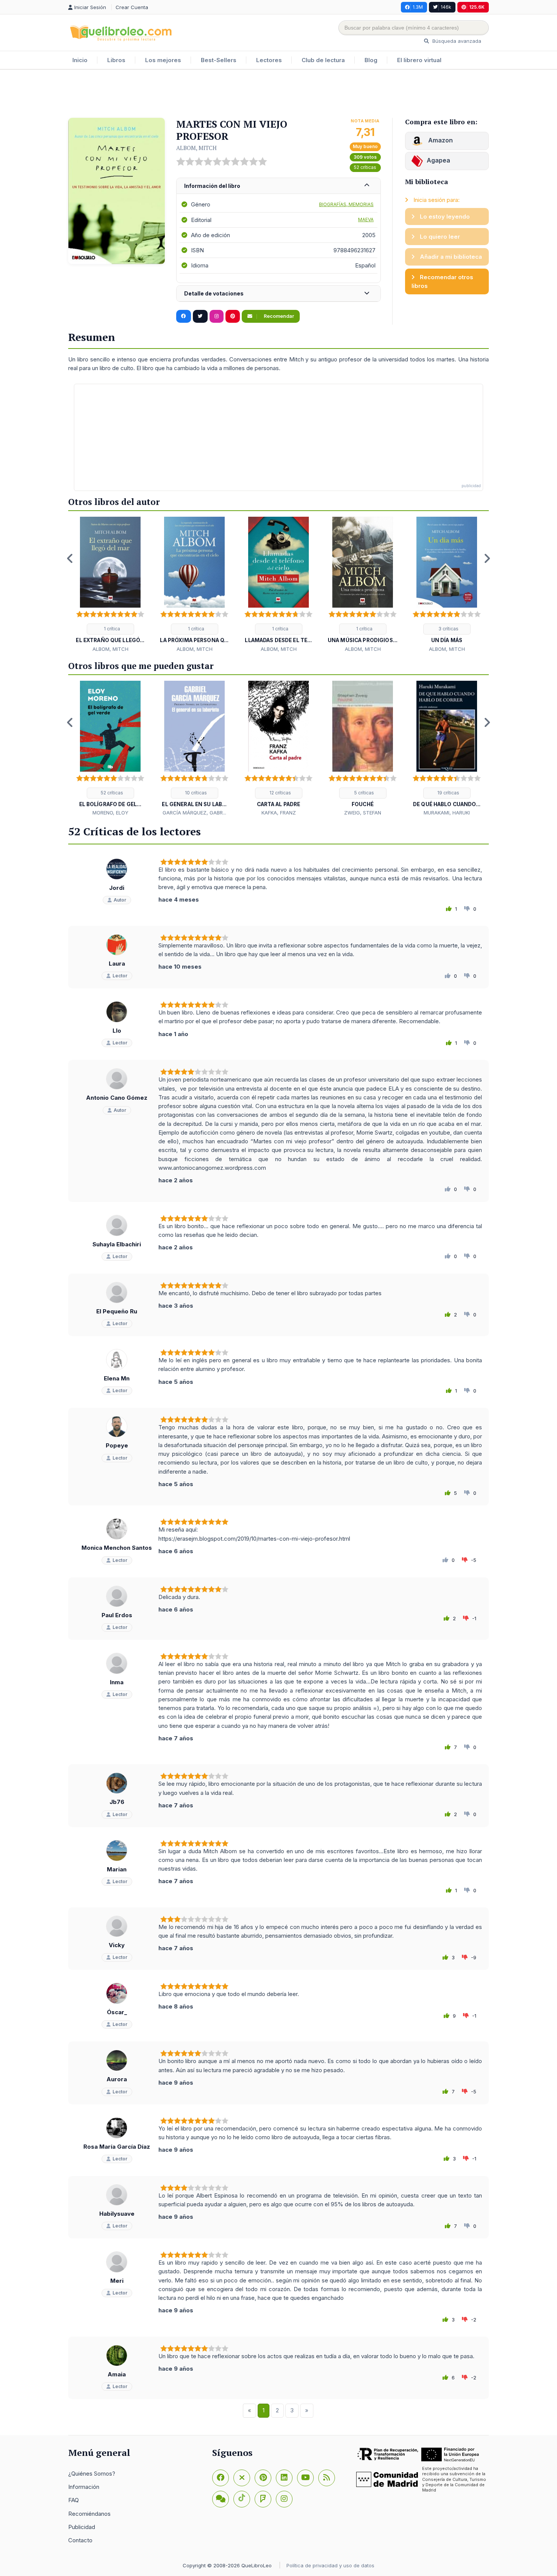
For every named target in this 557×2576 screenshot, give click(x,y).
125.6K (477, 7)
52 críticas (365, 167)
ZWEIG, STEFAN (363, 813)
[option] (110, 585)
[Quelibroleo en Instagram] (217, 316)
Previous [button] (70, 558)
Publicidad (82, 2527)
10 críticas (195, 793)
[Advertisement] (278, 94)
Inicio (80, 60)
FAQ (74, 2500)
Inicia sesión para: (436, 200)
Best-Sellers (219, 60)
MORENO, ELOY (110, 813)
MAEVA (366, 220)
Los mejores (163, 60)
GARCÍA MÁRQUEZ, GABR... (194, 813)
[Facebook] (221, 2478)
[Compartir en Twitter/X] (200, 316)
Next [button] (487, 558)
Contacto (80, 2540)
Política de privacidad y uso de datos (330, 2565)
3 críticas (448, 629)
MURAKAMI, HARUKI (447, 813)
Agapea (438, 160)
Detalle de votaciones (214, 293)
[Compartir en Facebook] (184, 316)
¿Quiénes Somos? (92, 2474)
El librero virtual (419, 60)
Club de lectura (323, 60)
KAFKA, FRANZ (279, 813)
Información (84, 2487)
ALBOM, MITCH (196, 148)
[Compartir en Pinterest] (233, 316)
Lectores (269, 60)
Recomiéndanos (89, 2514)
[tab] (278, 186)
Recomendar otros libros (442, 281)
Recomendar (278, 316)
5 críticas (364, 793)
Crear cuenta (132, 7)
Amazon (440, 140)
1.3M (418, 7)
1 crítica (111, 629)
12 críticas (280, 793)
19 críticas (448, 793)
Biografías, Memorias (346, 204)
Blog (371, 60)
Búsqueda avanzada (456, 41)
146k (446, 7)
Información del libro (212, 186)
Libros (116, 60)
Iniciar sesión (91, 7)
